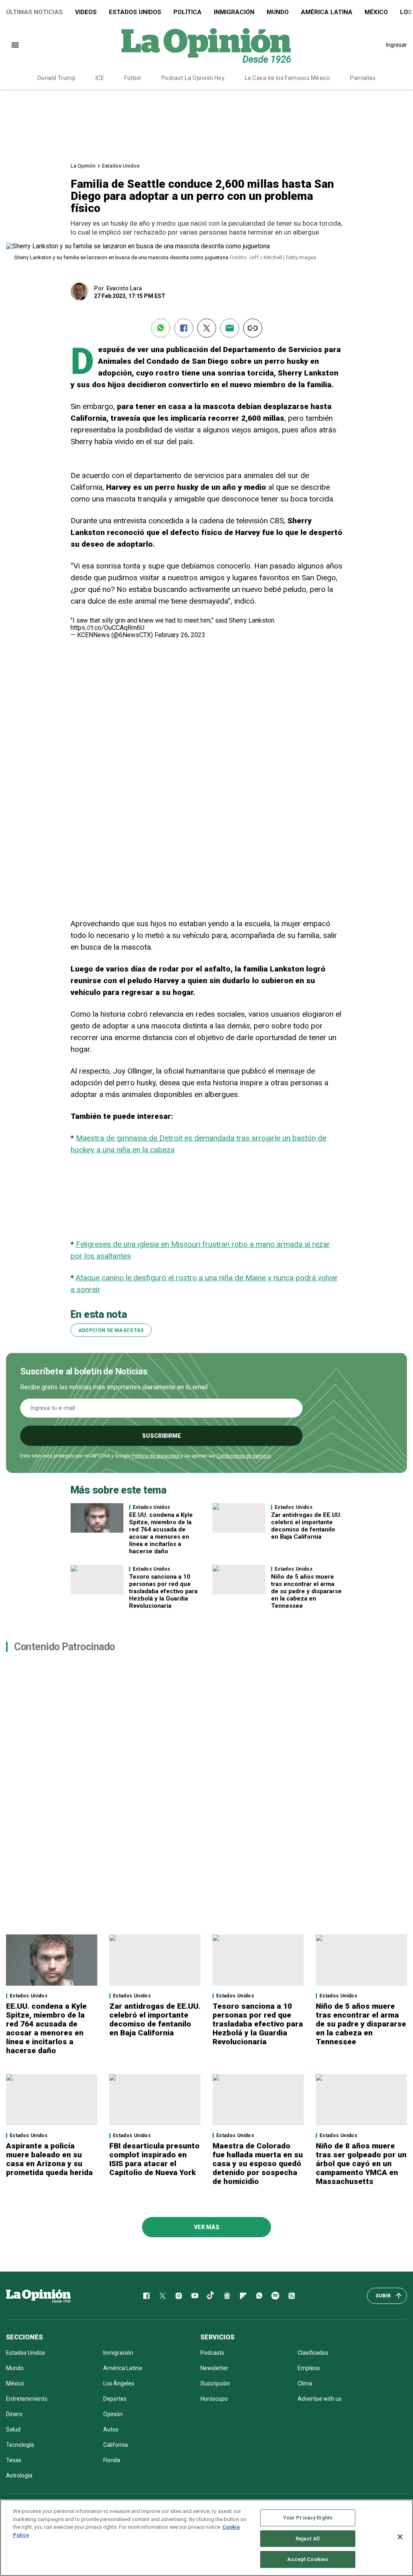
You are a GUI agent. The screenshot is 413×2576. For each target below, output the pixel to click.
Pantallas (363, 78)
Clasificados (313, 2353)
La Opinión (83, 166)
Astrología (19, 2475)
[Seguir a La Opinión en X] (163, 2296)
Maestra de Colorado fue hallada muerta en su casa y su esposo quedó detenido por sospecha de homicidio (258, 2164)
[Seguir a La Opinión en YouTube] (195, 2296)
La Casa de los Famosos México (287, 78)
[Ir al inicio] (38, 2296)
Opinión (113, 2414)
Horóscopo (214, 2399)
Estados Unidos (135, 12)
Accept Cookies (308, 2559)
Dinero (14, 2414)
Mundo (278, 12)
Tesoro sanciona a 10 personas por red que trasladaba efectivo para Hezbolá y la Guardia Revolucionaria (163, 1591)
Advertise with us (320, 2399)
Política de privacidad (156, 1456)
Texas (14, 2460)
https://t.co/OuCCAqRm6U (107, 628)
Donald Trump (56, 78)
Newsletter (214, 2368)
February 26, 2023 (180, 635)
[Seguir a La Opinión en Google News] (227, 2296)
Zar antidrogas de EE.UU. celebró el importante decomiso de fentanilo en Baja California (306, 1526)
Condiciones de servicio (244, 1456)
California (116, 2445)
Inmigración (234, 12)
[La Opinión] (206, 45)
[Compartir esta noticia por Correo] (230, 328)
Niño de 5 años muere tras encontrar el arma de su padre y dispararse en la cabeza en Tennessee (306, 1591)
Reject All (308, 2539)
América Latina (327, 12)
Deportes (115, 2399)
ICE (100, 78)
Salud (13, 2429)
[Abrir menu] (15, 45)
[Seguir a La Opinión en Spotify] (275, 2296)
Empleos (309, 2368)
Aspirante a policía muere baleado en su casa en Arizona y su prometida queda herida (49, 2159)
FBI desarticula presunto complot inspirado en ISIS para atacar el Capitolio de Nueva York (154, 2159)
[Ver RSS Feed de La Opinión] (292, 2296)
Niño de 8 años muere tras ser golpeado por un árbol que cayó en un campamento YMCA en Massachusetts (361, 2164)
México (376, 12)
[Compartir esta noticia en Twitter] (207, 328)
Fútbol (133, 78)
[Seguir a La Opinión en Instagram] (179, 2296)
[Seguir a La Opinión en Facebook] (146, 2296)
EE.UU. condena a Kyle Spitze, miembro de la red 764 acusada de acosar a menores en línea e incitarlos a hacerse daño (161, 1533)
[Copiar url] (253, 328)
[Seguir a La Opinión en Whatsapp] (259, 2296)
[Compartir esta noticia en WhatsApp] (161, 328)
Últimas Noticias (34, 12)
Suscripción (215, 2383)
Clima (305, 2383)
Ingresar (396, 45)
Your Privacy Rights (308, 2518)
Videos (86, 12)
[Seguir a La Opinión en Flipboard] (243, 2296)
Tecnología (20, 2445)
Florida (112, 2460)
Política (188, 12)
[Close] (400, 2537)
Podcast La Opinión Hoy (193, 78)
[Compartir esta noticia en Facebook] (184, 328)
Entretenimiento (27, 2399)
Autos (111, 2429)
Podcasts (212, 2353)
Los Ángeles (119, 2383)
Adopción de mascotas (111, 1330)
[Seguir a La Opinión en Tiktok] (211, 2296)
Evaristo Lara (124, 288)
